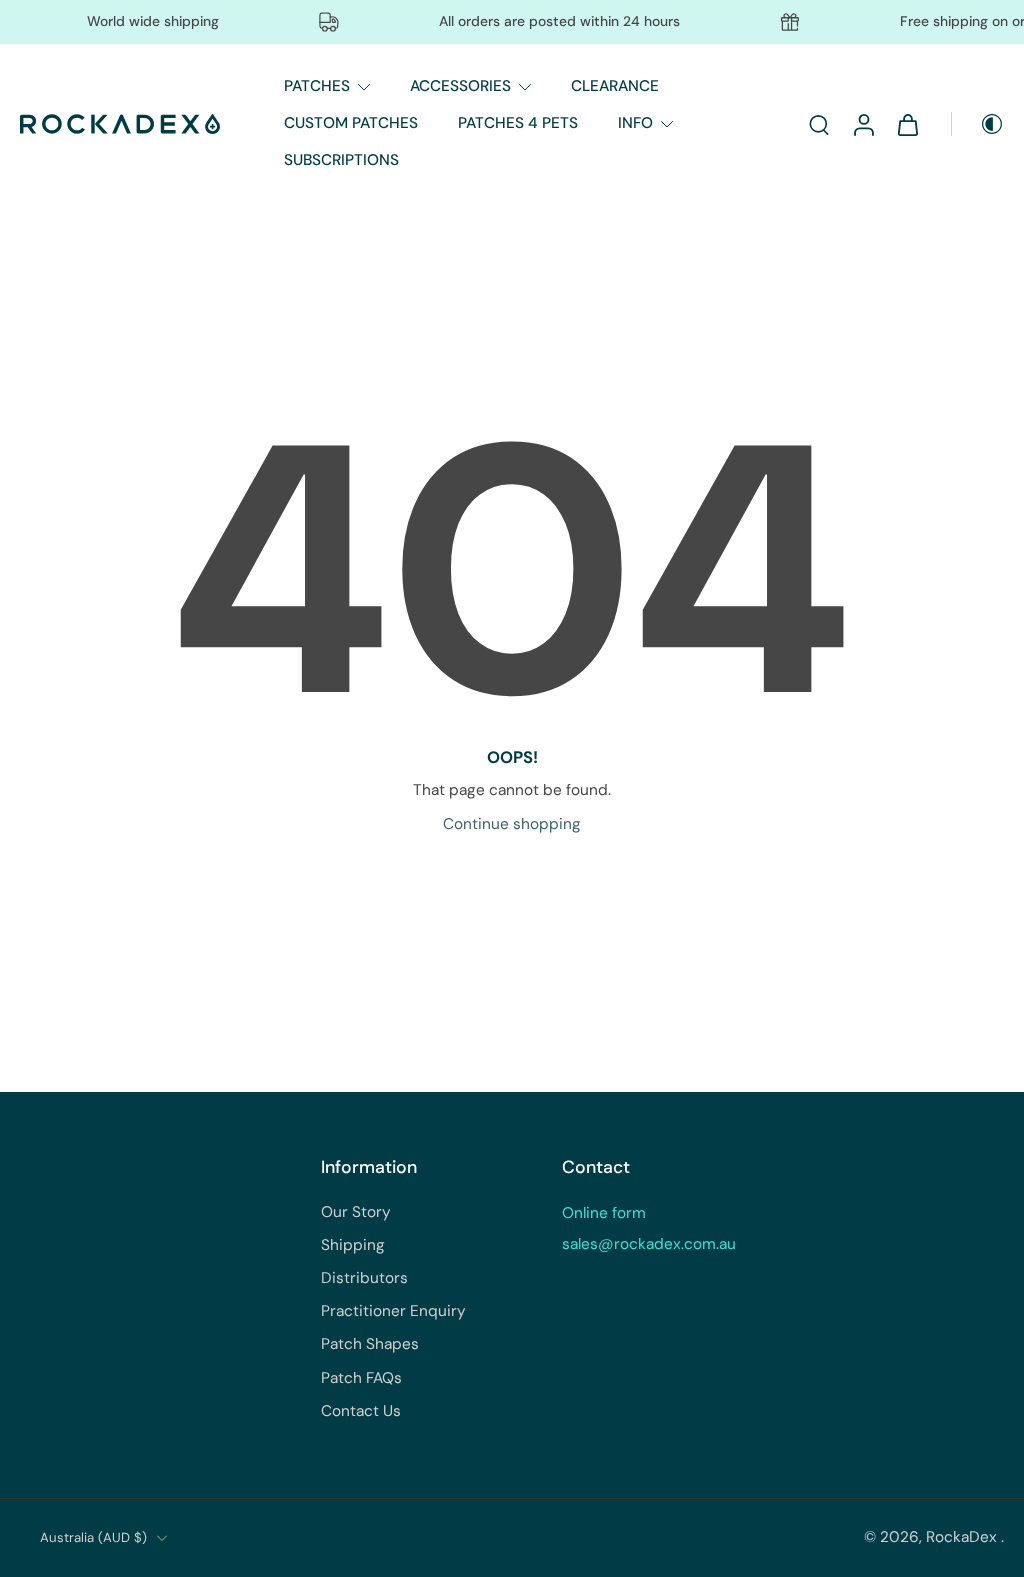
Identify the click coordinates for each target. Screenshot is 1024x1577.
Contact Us (361, 1411)
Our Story (356, 1212)
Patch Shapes (370, 1344)
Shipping (353, 1245)
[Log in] (863, 124)
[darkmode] (978, 124)
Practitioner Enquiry (393, 1311)
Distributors (364, 1278)
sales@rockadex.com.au (649, 1244)
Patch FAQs (361, 1378)
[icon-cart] (907, 124)
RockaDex (963, 1537)
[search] (819, 124)
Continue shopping (512, 824)
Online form (604, 1213)
